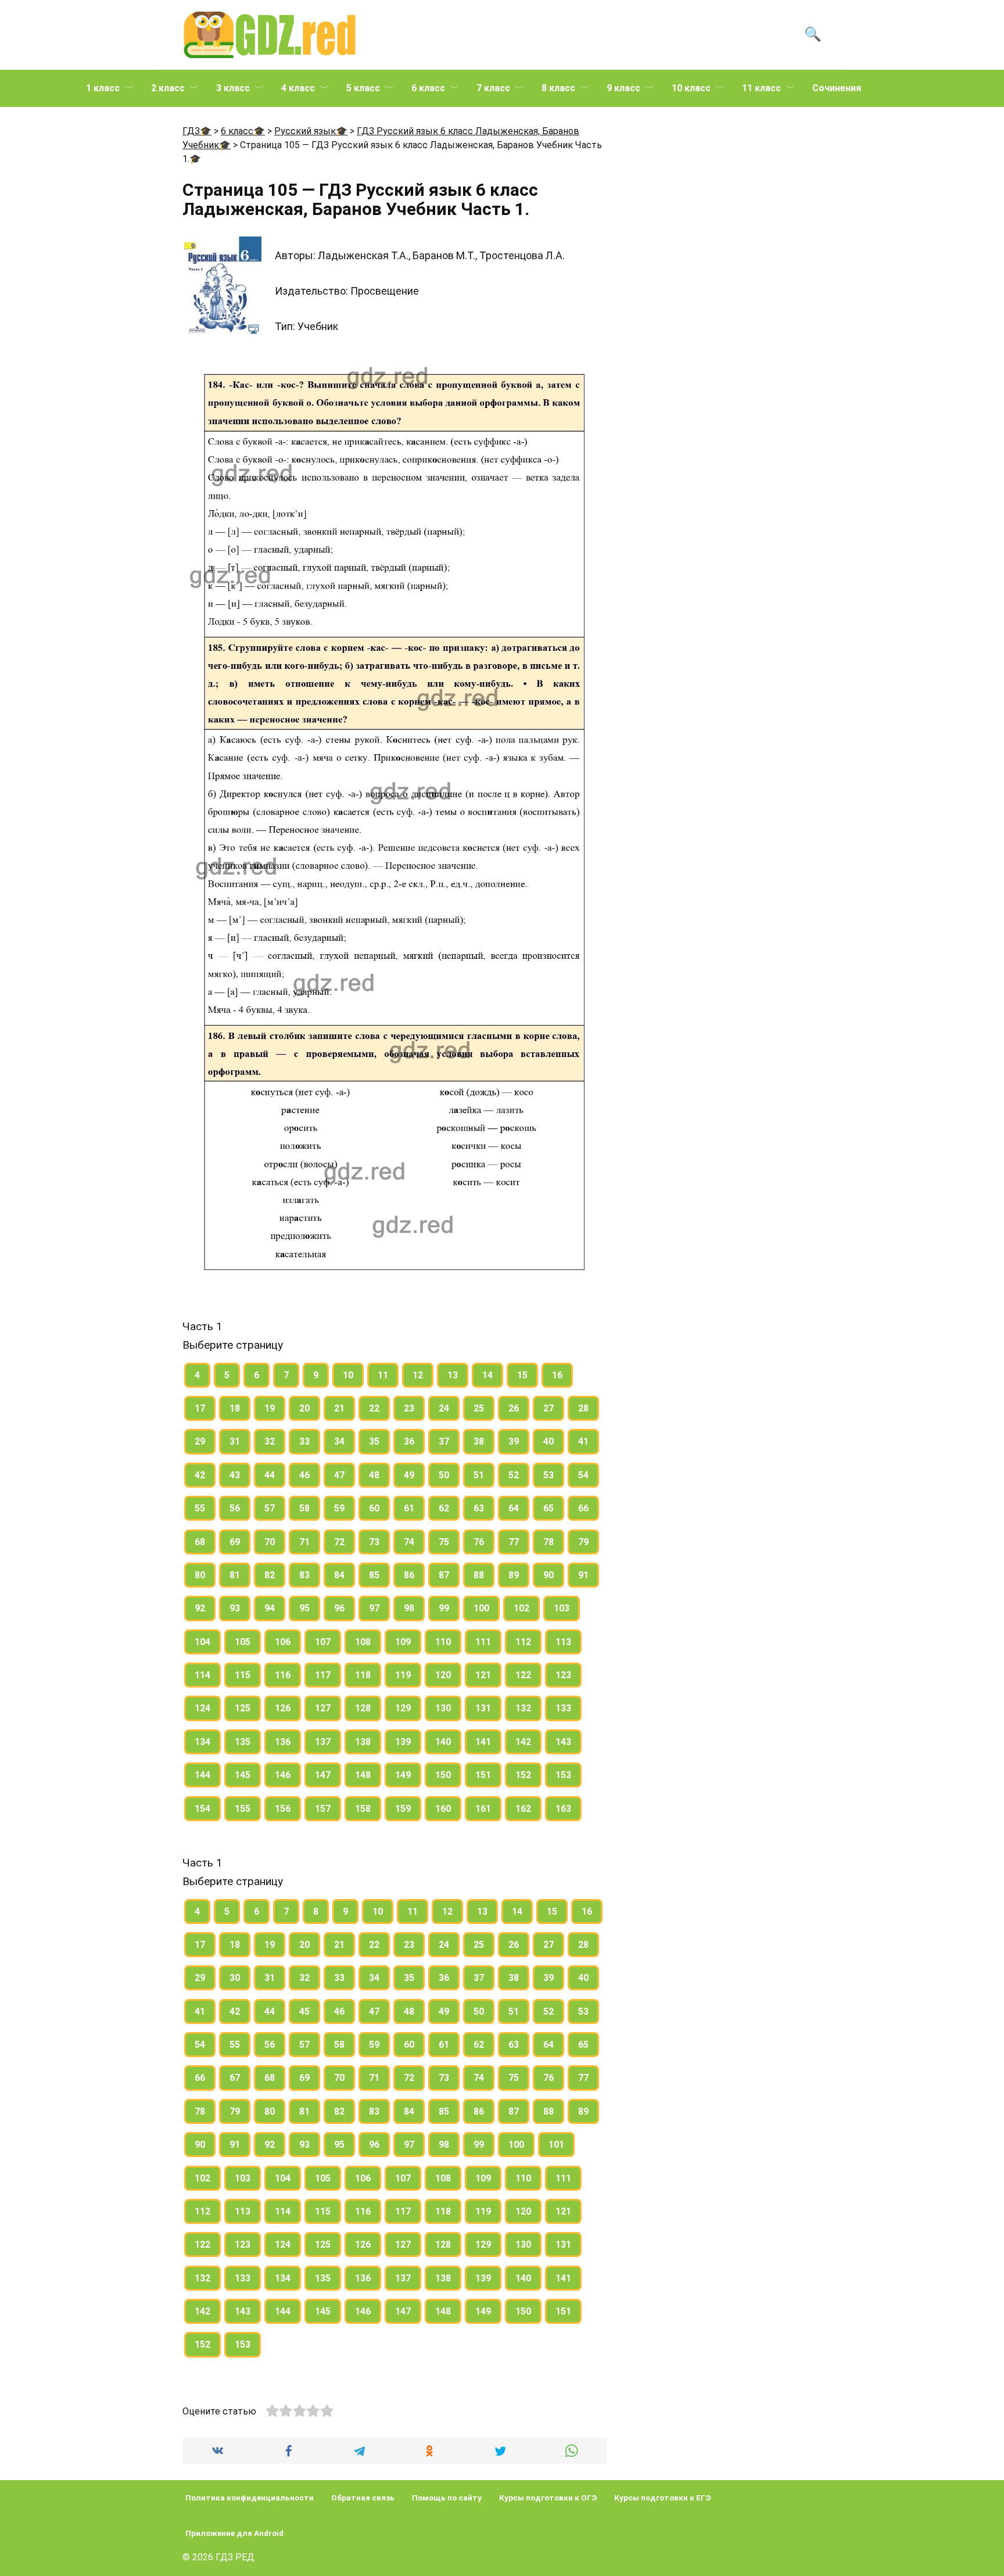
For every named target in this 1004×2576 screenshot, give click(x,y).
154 (202, 1809)
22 (374, 1408)
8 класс (558, 88)
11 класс (761, 88)
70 (270, 1542)
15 (522, 1375)
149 (403, 1775)
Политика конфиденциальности (250, 2498)
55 (200, 1508)
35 (374, 1441)
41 (583, 1441)
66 (583, 1508)
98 (409, 1608)
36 (409, 1441)
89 (514, 1575)
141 (483, 1742)
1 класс (103, 88)
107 (323, 1642)
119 (403, 1675)
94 (270, 1608)
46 (304, 1475)
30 (235, 1978)
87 (444, 1575)
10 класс (691, 88)
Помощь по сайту (447, 2498)
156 (283, 1809)
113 (563, 1642)
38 (479, 1441)
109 (403, 1642)
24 (444, 1408)
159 (403, 1809)
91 (583, 1575)
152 (523, 1775)
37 (444, 1441)
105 (243, 1642)
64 (514, 1508)
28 (583, 1408)
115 (243, 1675)
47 (339, 1475)
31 (235, 1441)
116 (283, 1675)
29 (200, 1441)
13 (453, 1375)
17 (200, 1408)
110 (443, 1642)
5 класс (363, 88)
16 (557, 1375)
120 (443, 1675)
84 (339, 1575)
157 (323, 1809)
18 (235, 1408)
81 (235, 1575)
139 (403, 1742)
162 (523, 1809)
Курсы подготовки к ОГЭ (548, 2498)
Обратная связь (363, 2498)
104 (202, 1642)
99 (444, 1608)
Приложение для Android (234, 2533)
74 (409, 1542)
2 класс (168, 88)
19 (270, 1408)
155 (243, 1809)
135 (243, 1742)
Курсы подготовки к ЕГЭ (662, 2498)
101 (556, 2145)
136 (283, 1742)
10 (348, 1375)
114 (202, 1675)
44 (270, 1475)
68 (200, 1542)
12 (418, 1375)
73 (374, 1542)
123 (563, 1675)
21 (339, 1408)
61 (409, 1508)
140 (443, 1742)
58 (304, 1508)
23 (409, 1408)
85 (374, 1575)
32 (270, 1441)
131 (483, 1708)
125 (243, 1708)
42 (200, 1475)
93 (235, 1608)
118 (363, 1675)
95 (304, 1608)
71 (304, 1542)
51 (479, 1475)
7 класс (493, 88)
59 (339, 1508)
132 (523, 1708)
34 (339, 1441)
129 (403, 1708)
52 (514, 1475)
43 (235, 1475)
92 (200, 1608)
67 (235, 2078)
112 (523, 1642)
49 (409, 1475)
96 (339, 1608)
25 (479, 1408)
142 (523, 1742)
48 (374, 1475)
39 (514, 1441)
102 (521, 1608)
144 (202, 1775)
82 (270, 1575)
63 (479, 1508)
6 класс (428, 88)
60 (374, 1508)
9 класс (623, 88)
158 (363, 1809)
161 (483, 1809)
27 (548, 1408)
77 (514, 1542)
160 (443, 1809)
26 (514, 1408)
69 (235, 1542)
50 (444, 1475)
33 (304, 1441)
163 (563, 1809)
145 (243, 1775)
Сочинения (837, 88)
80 (200, 1575)
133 (563, 1708)
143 (563, 1742)
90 (548, 1575)
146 (283, 1775)
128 (363, 1708)
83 (304, 1575)
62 (444, 1508)
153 (563, 1775)
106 (283, 1642)
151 (483, 1775)
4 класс (298, 88)
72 (339, 1542)
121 (483, 1675)
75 (444, 1542)
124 (202, 1708)
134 (202, 1742)
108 (363, 1642)
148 (363, 1775)
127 (323, 1708)
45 (304, 2011)
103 (562, 1608)
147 (323, 1775)
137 (323, 1742)
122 (523, 1675)
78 (548, 1542)
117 (323, 1675)
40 (548, 1441)
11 (383, 1375)
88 (479, 1575)
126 (283, 1708)
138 (363, 1742)
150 (443, 1775)
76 (479, 1542)
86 (409, 1575)
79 (583, 1542)
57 (270, 1508)
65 (548, 1508)
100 (481, 1608)
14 (487, 1375)
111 (483, 1642)
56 (235, 1508)
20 (304, 1408)
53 (548, 1475)
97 (374, 1608)
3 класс (233, 88)
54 (583, 1475)
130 (443, 1708)
